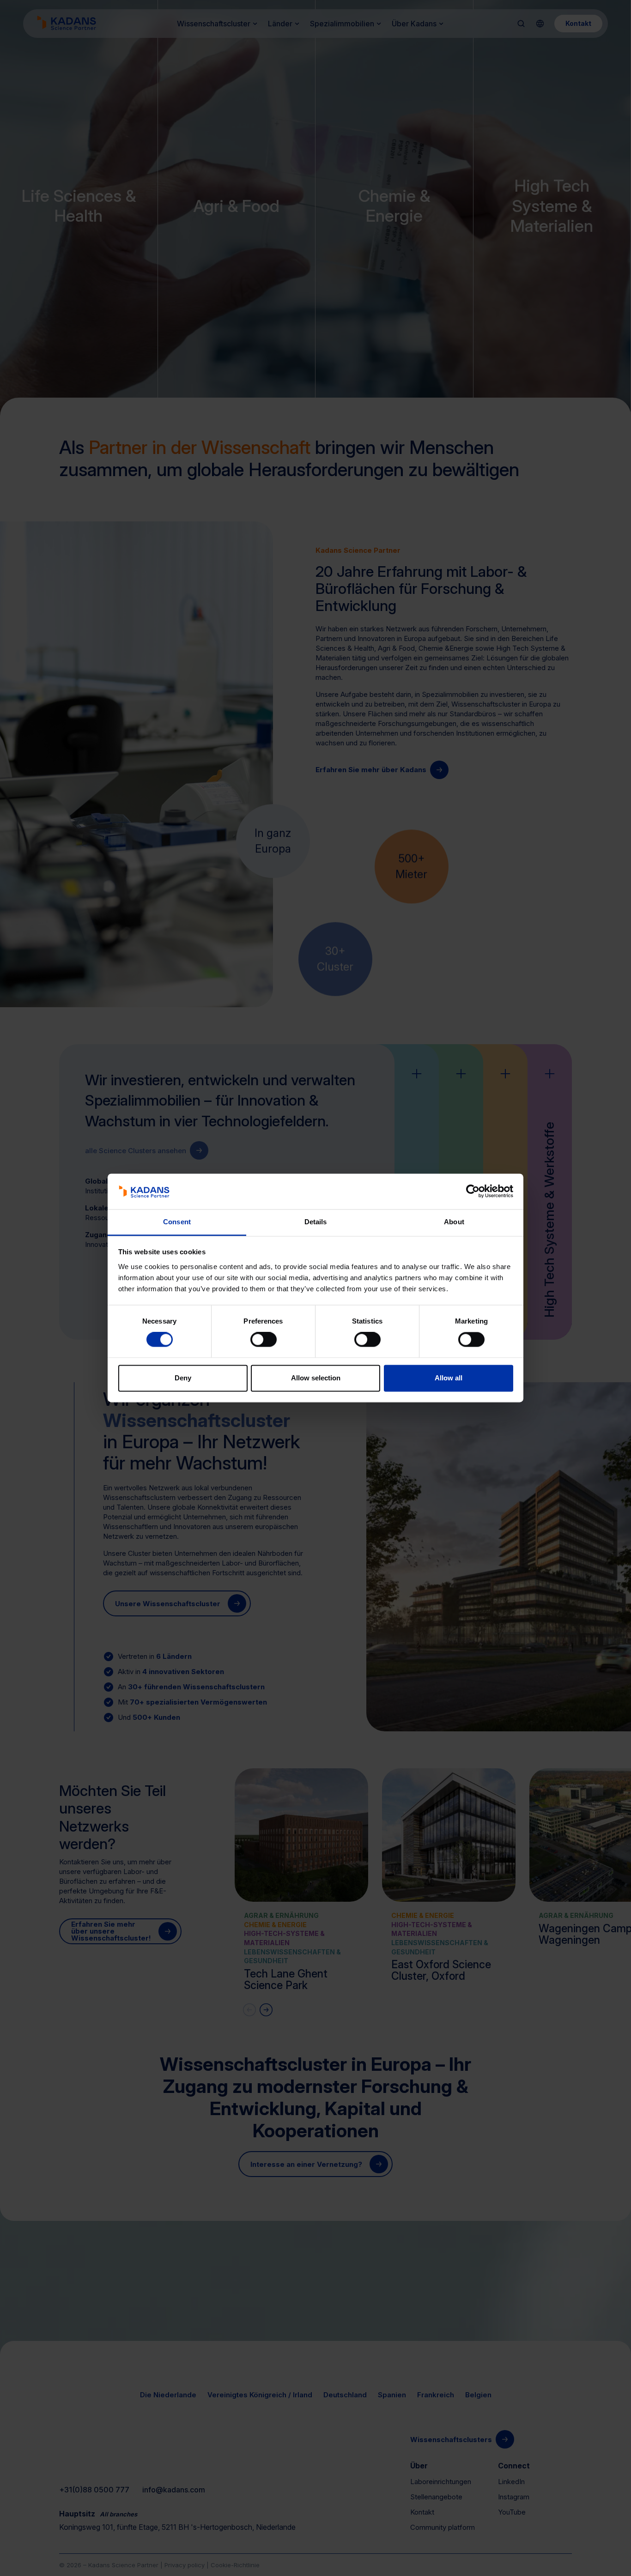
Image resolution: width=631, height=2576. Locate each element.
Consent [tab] (177, 1222)
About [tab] (454, 1222)
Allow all (449, 1378)
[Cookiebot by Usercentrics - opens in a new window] (473, 1191)
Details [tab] (316, 1222)
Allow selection (316, 1378)
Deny (183, 1378)
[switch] (264, 1340)
